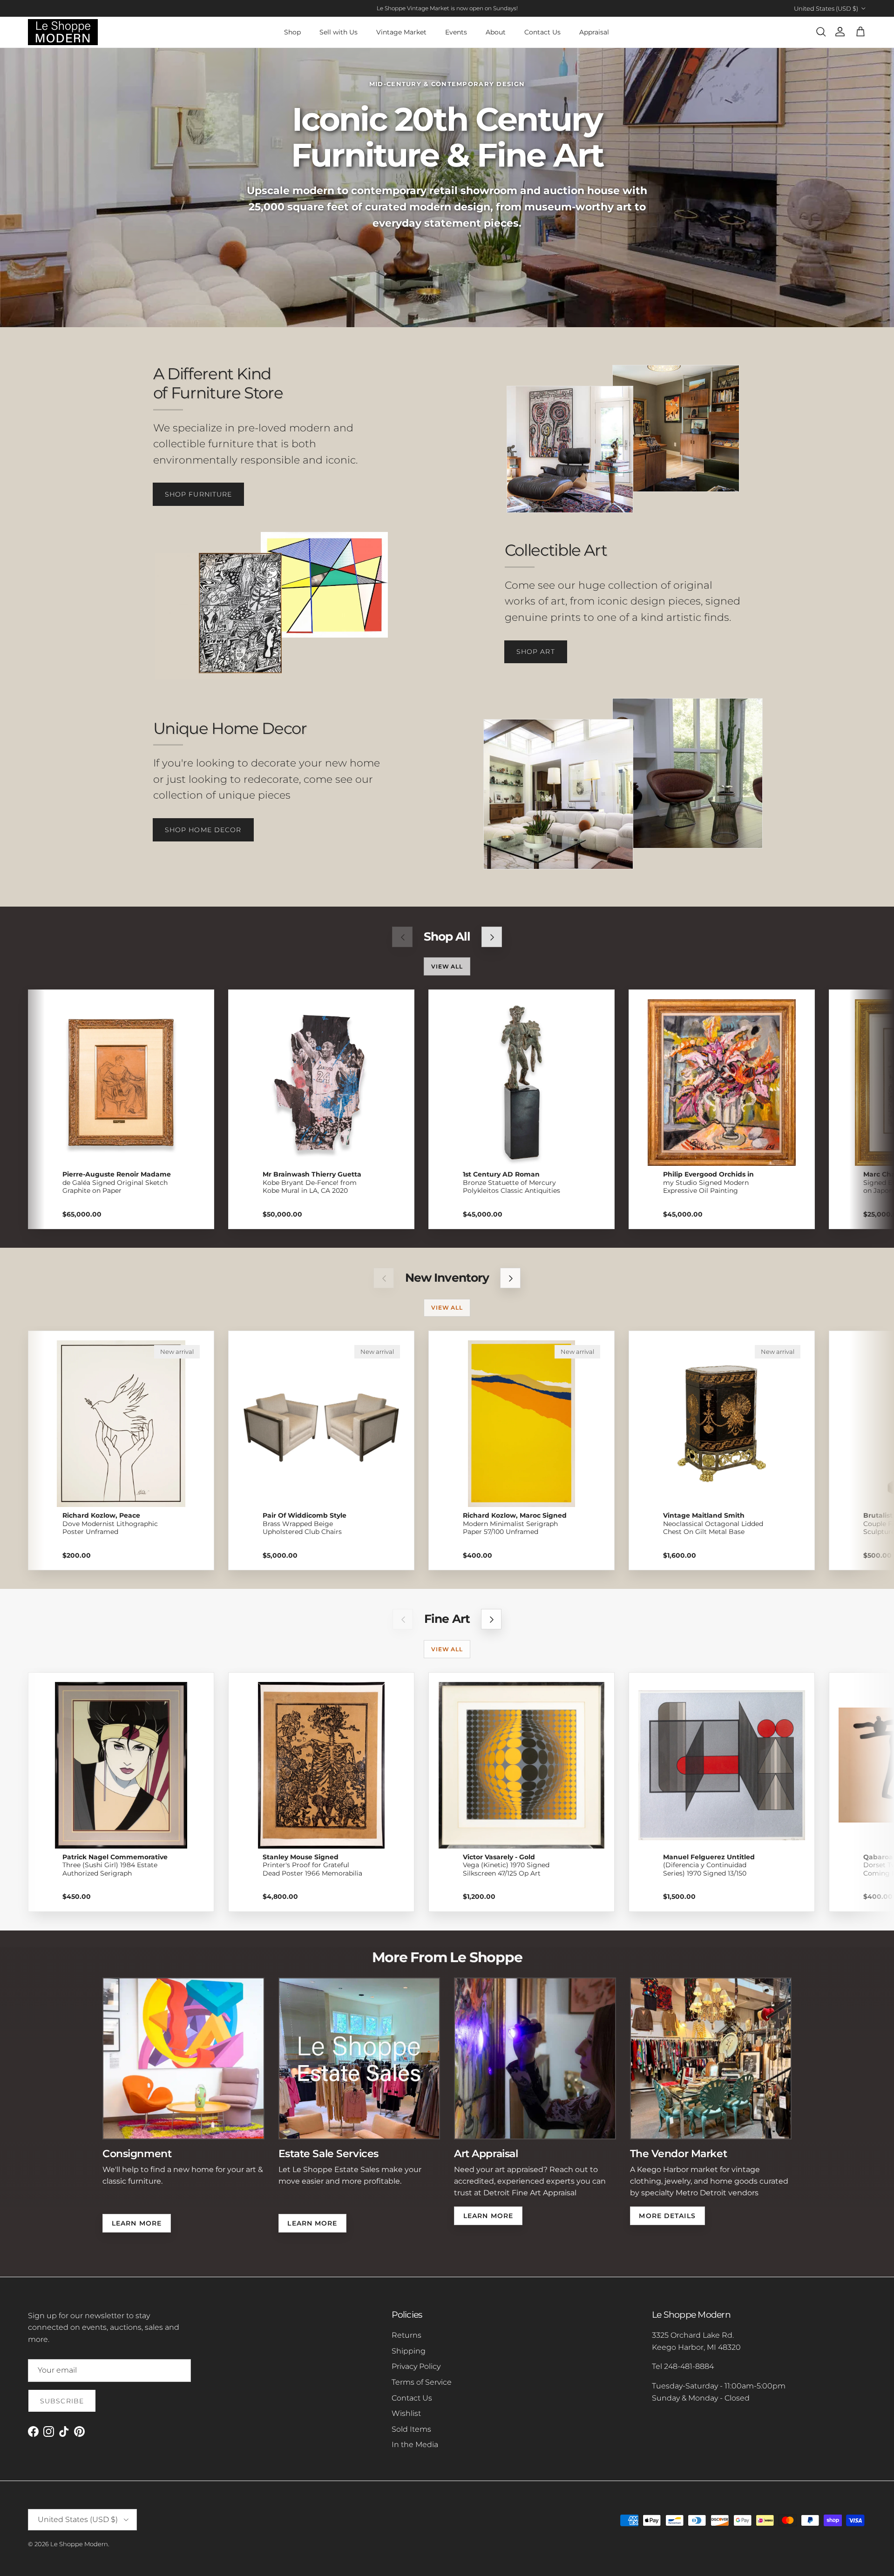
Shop (292, 32)
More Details (667, 2216)
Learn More (137, 2223)
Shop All (447, 937)
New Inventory (447, 1278)
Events (456, 32)
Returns (406, 2335)
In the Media (415, 2445)
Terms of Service (422, 2382)
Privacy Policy (416, 2366)
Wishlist (406, 2413)
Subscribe (62, 2401)
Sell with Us (339, 32)
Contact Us (542, 32)
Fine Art (447, 1619)
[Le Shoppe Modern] (63, 32)
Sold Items (411, 2429)
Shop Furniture (199, 494)
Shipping (409, 2351)
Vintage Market (401, 32)
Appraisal (594, 32)
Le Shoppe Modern (79, 2544)
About (496, 32)
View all (447, 966)
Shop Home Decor (203, 830)
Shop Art (536, 652)
